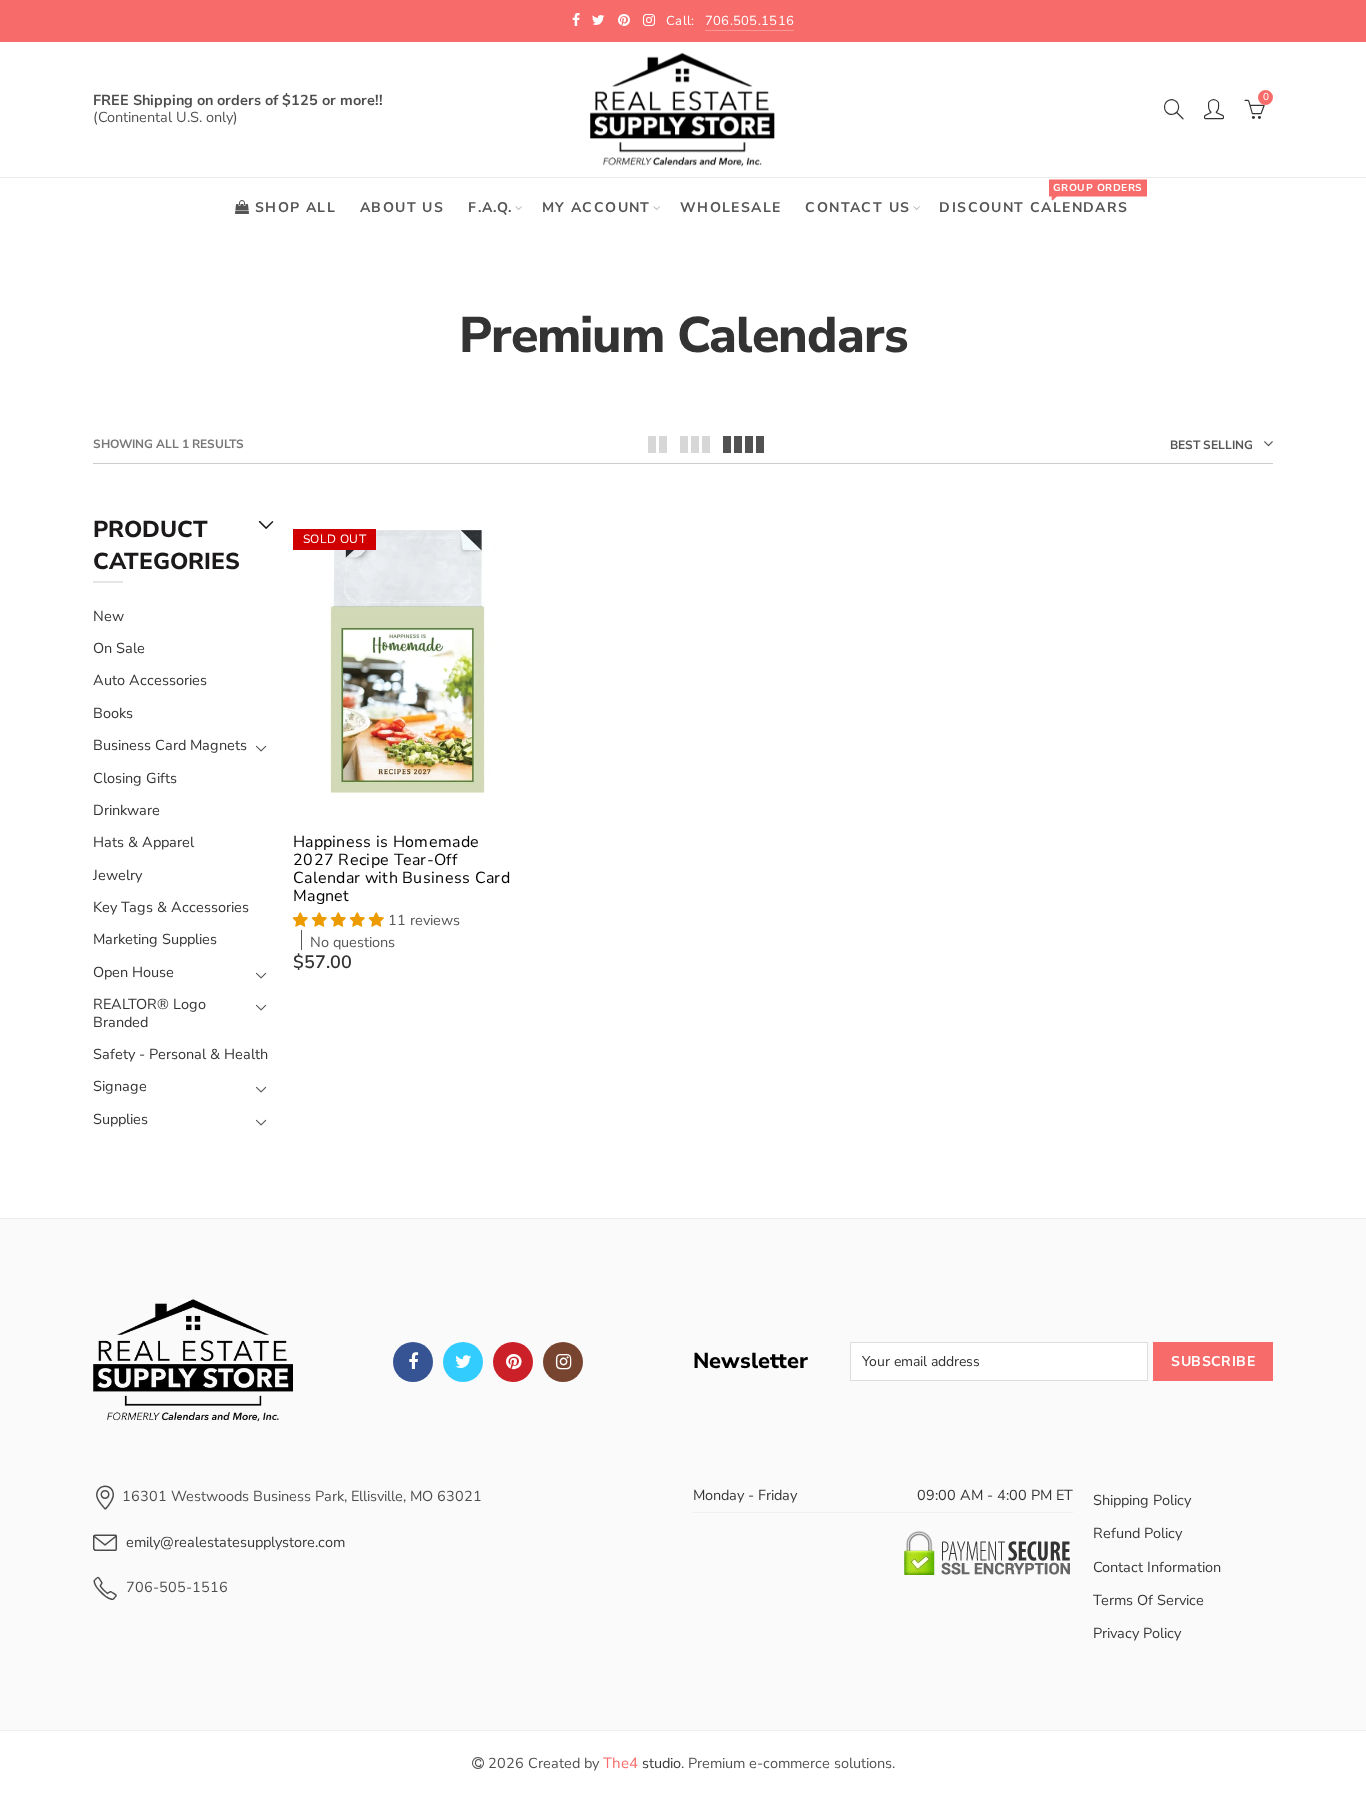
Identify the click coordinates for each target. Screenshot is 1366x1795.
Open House (133, 972)
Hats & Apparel (143, 842)
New (108, 616)
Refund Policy (1137, 1533)
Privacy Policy (1137, 1633)
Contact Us (857, 207)
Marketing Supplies (155, 939)
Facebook (413, 1362)
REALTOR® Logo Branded (149, 1013)
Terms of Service (1148, 1600)
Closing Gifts (135, 778)
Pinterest (513, 1362)
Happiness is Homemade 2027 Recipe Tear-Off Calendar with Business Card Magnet (401, 869)
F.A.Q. (490, 207)
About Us (402, 207)
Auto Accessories (150, 680)
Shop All (295, 207)
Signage (120, 1086)
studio (642, 1763)
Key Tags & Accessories (171, 907)
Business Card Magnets (170, 745)
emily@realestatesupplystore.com (235, 1542)
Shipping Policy (1142, 1500)
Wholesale (731, 207)
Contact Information (1157, 1567)
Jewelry (117, 875)
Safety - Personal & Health (180, 1054)
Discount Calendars (1040, 198)
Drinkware (126, 810)
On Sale (119, 648)
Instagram (563, 1362)
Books (113, 713)
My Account (596, 207)
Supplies (120, 1119)
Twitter (463, 1362)
